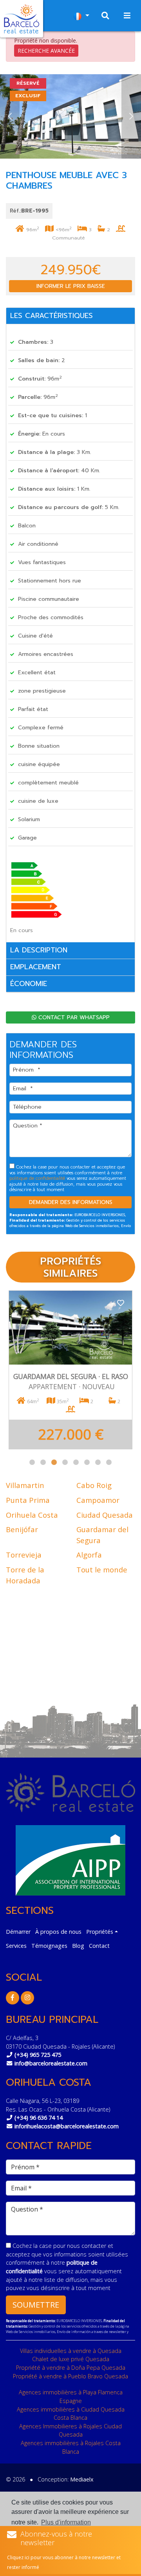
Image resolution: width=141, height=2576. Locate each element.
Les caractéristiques (52, 316)
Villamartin (25, 1485)
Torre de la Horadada (25, 1575)
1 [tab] (32, 1462)
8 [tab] (109, 1462)
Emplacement (36, 967)
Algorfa (89, 1555)
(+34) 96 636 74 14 (39, 2118)
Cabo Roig (94, 1485)
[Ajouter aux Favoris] (121, 1302)
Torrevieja (24, 1555)
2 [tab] (43, 1462)
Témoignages (49, 1946)
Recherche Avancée (46, 51)
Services (16, 1946)
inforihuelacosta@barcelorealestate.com (67, 2126)
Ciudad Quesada (105, 1515)
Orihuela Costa (32, 1515)
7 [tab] (98, 1462)
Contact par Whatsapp (73, 1017)
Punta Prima (28, 1500)
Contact (99, 1946)
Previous (10, 116)
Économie (29, 984)
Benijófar (22, 1529)
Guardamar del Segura (102, 1535)
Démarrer (18, 1932)
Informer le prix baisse (71, 286)
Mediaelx (82, 2479)
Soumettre (36, 2305)
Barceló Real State (22, 19)
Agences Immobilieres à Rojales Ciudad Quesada (70, 2430)
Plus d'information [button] (66, 2522)
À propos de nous (58, 1932)
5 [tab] (76, 1462)
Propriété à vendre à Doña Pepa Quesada (71, 2368)
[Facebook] (13, 1998)
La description (39, 950)
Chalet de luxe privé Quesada (71, 2359)
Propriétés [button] (100, 1932)
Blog (78, 1946)
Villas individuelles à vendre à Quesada (71, 2351)
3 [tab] (54, 1462)
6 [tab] (87, 1462)
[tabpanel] (70, 1370)
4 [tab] (65, 1462)
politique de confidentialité (38, 1178)
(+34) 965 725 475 (38, 2055)
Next (131, 116)
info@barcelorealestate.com (51, 2063)
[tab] (70, 316)
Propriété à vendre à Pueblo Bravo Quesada (70, 2376)
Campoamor (98, 1500)
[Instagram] (27, 1998)
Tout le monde (102, 1569)
